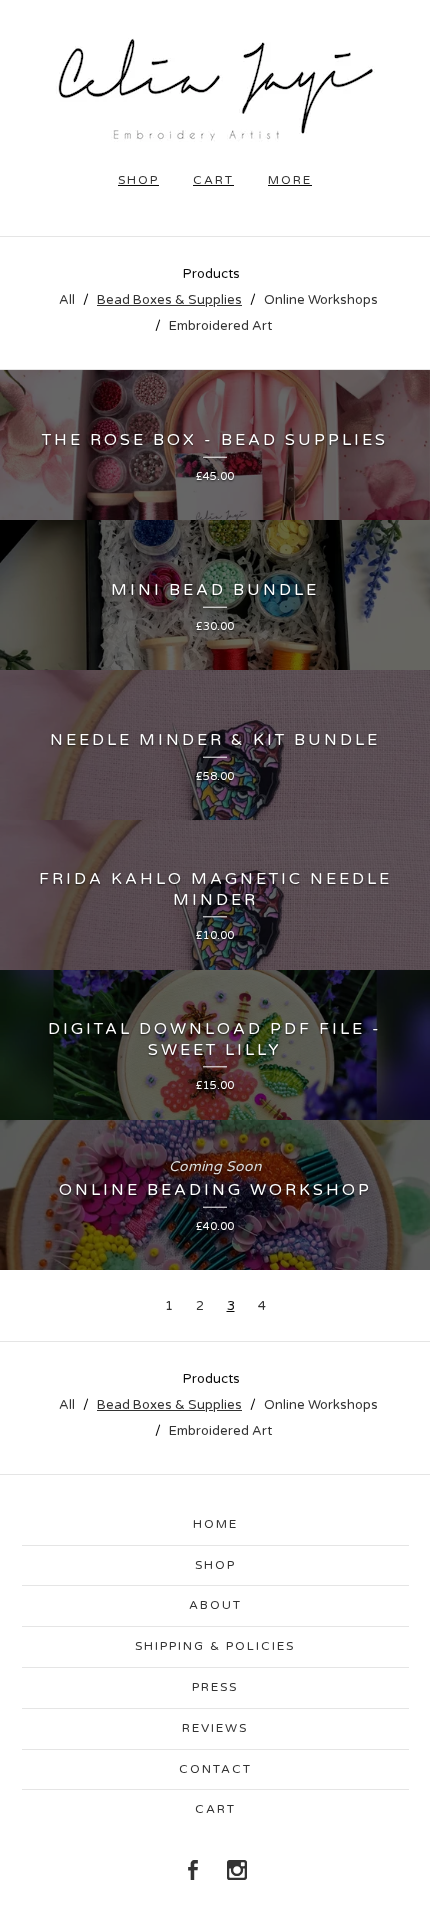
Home (215, 1524)
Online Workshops (321, 300)
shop (138, 180)
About (215, 1605)
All (67, 300)
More (290, 180)
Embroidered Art (220, 326)
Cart (213, 180)
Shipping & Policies (215, 1646)
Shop (215, 1565)
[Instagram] (237, 1870)
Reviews (215, 1728)
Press (215, 1687)
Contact (215, 1769)
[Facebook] (193, 1870)
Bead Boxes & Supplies (169, 300)
